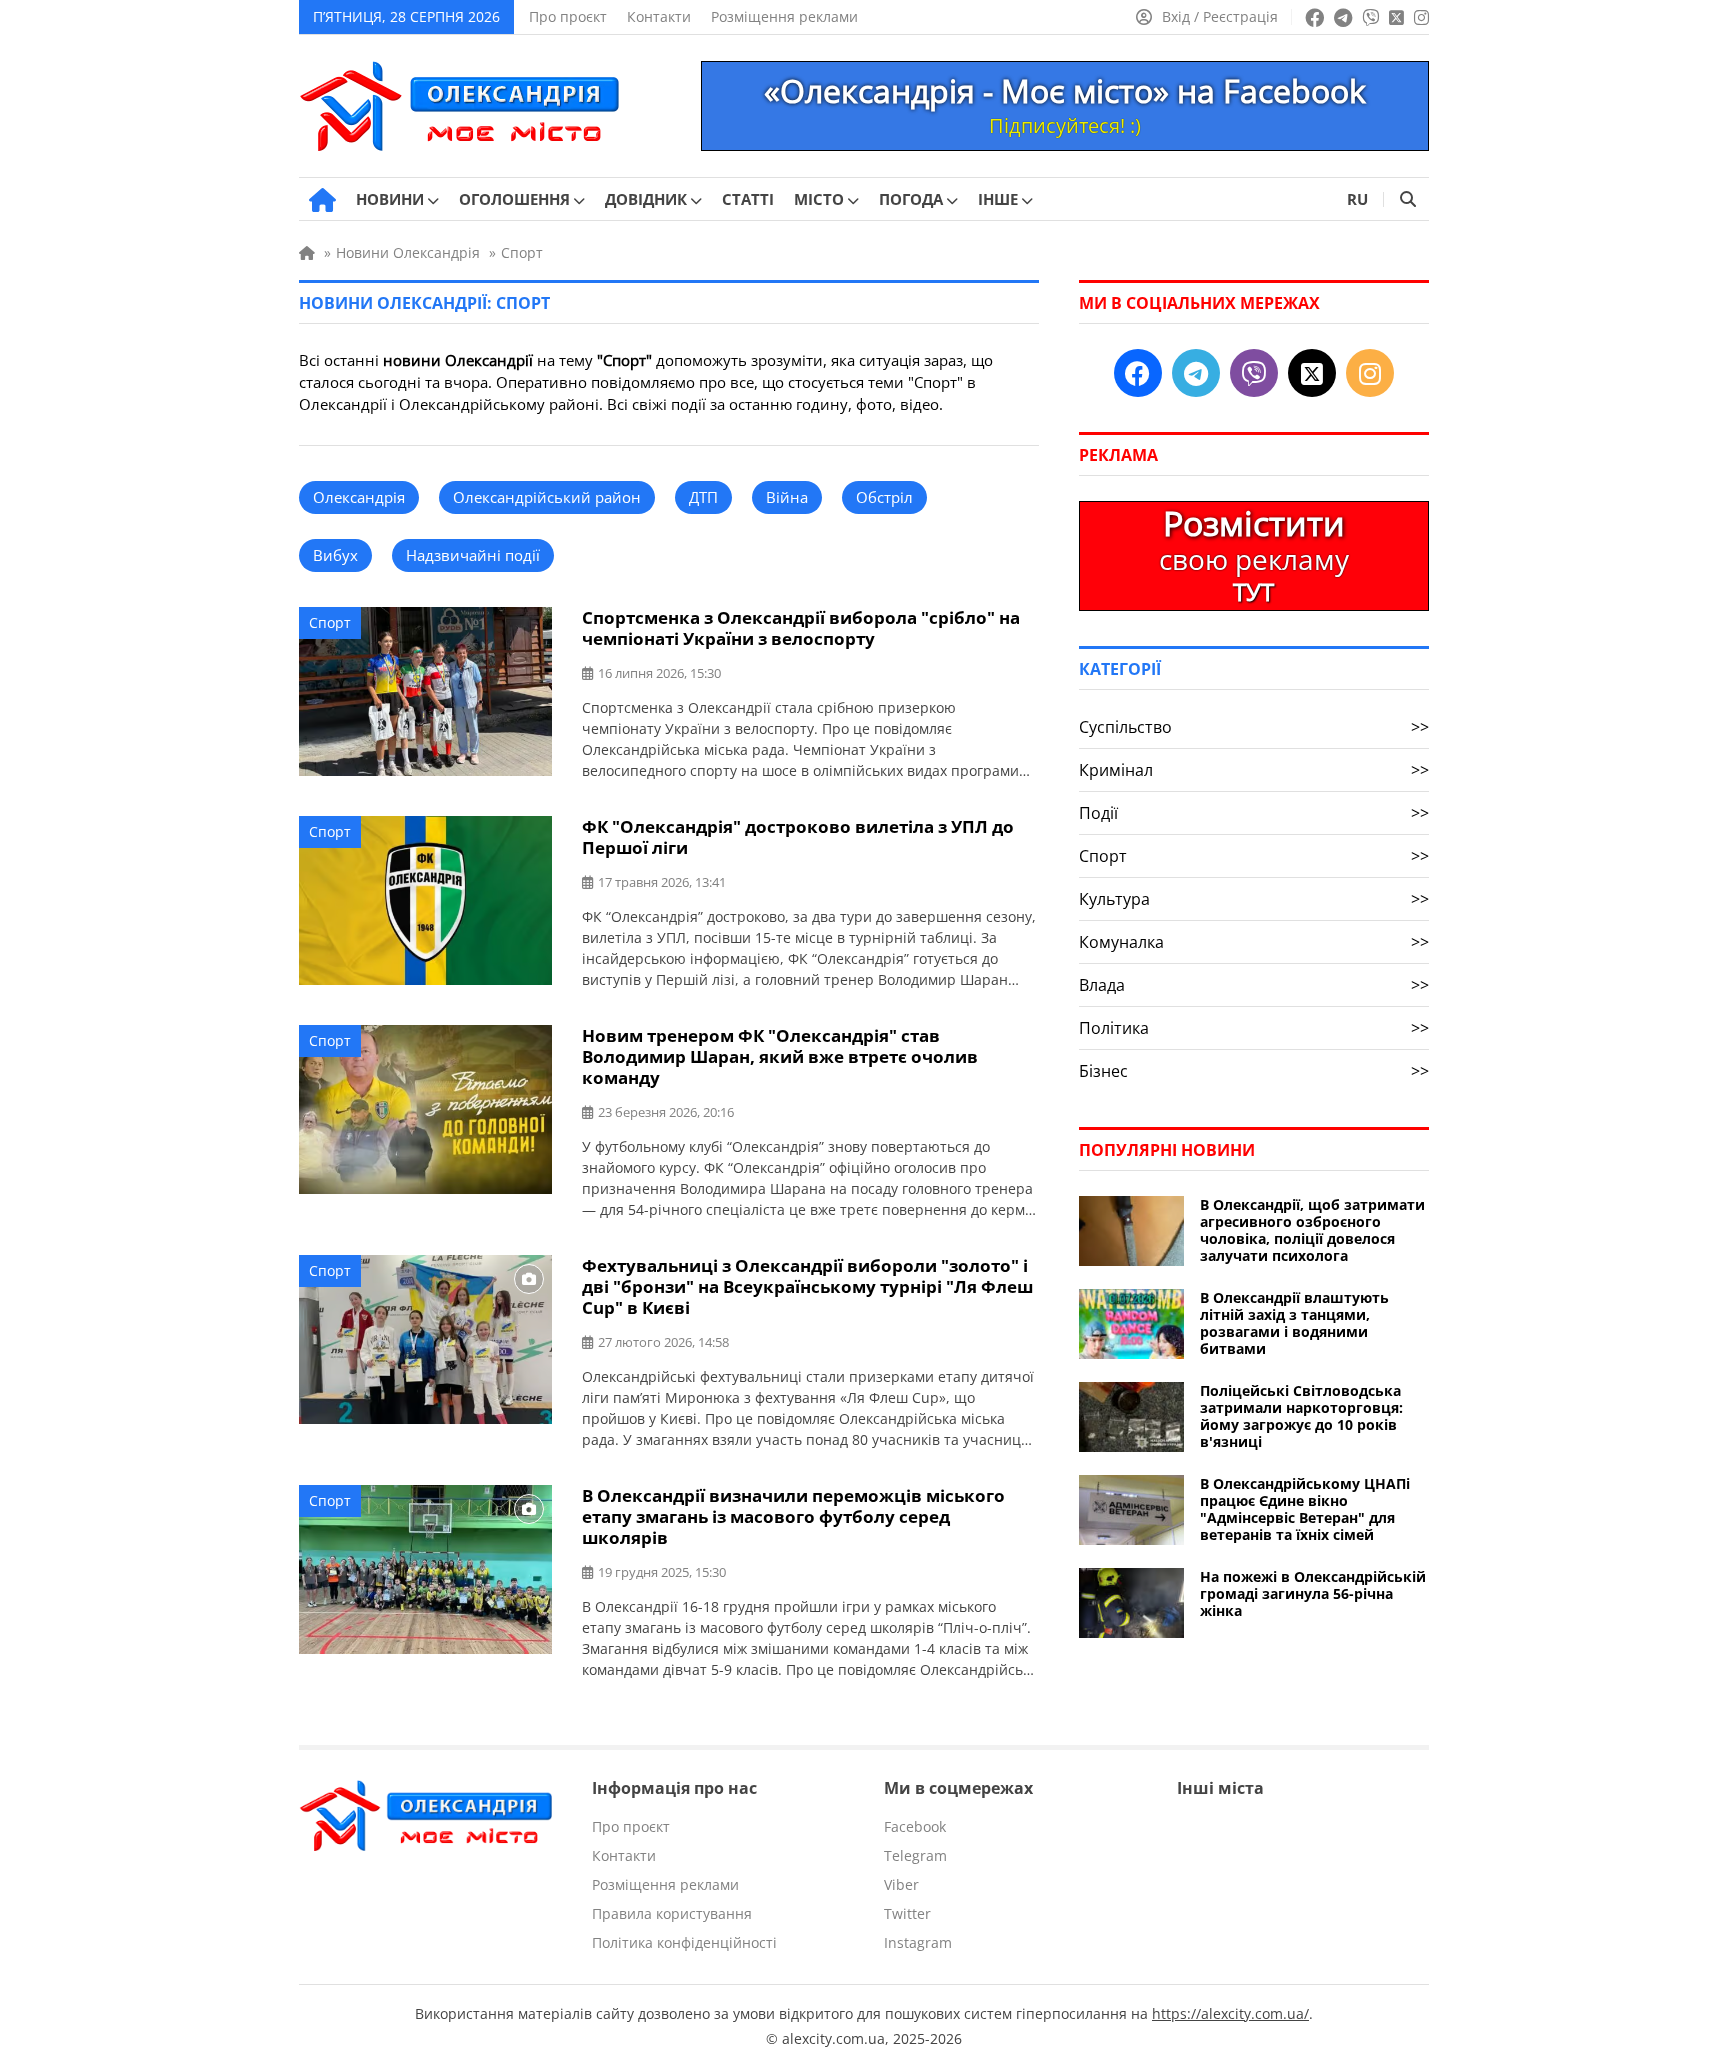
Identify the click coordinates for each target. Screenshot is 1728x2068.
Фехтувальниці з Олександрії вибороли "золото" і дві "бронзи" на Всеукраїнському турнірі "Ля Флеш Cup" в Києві (807, 1286)
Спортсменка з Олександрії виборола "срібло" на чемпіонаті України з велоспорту (801, 628)
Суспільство (1254, 727)
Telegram (915, 1855)
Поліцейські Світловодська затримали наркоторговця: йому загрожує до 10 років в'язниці (1301, 1416)
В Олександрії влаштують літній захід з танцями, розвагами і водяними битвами (1294, 1323)
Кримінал (1254, 770)
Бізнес (1254, 1071)
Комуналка (1254, 942)
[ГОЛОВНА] (322, 200)
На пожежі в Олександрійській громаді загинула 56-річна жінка (1313, 1593)
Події (1254, 813)
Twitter (907, 1913)
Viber (901, 1884)
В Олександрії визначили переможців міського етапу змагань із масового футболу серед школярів (793, 1516)
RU (1357, 199)
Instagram (918, 1942)
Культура (1254, 899)
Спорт (330, 622)
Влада (1254, 985)
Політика (1254, 1028)
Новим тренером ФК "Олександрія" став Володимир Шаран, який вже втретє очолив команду (780, 1056)
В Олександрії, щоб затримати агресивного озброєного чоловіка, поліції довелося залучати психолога (1312, 1230)
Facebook (915, 1826)
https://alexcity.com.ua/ (1230, 2013)
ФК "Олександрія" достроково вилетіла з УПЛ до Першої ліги (798, 837)
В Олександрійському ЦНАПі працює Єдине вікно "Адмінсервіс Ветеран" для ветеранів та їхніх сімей (1305, 1509)
